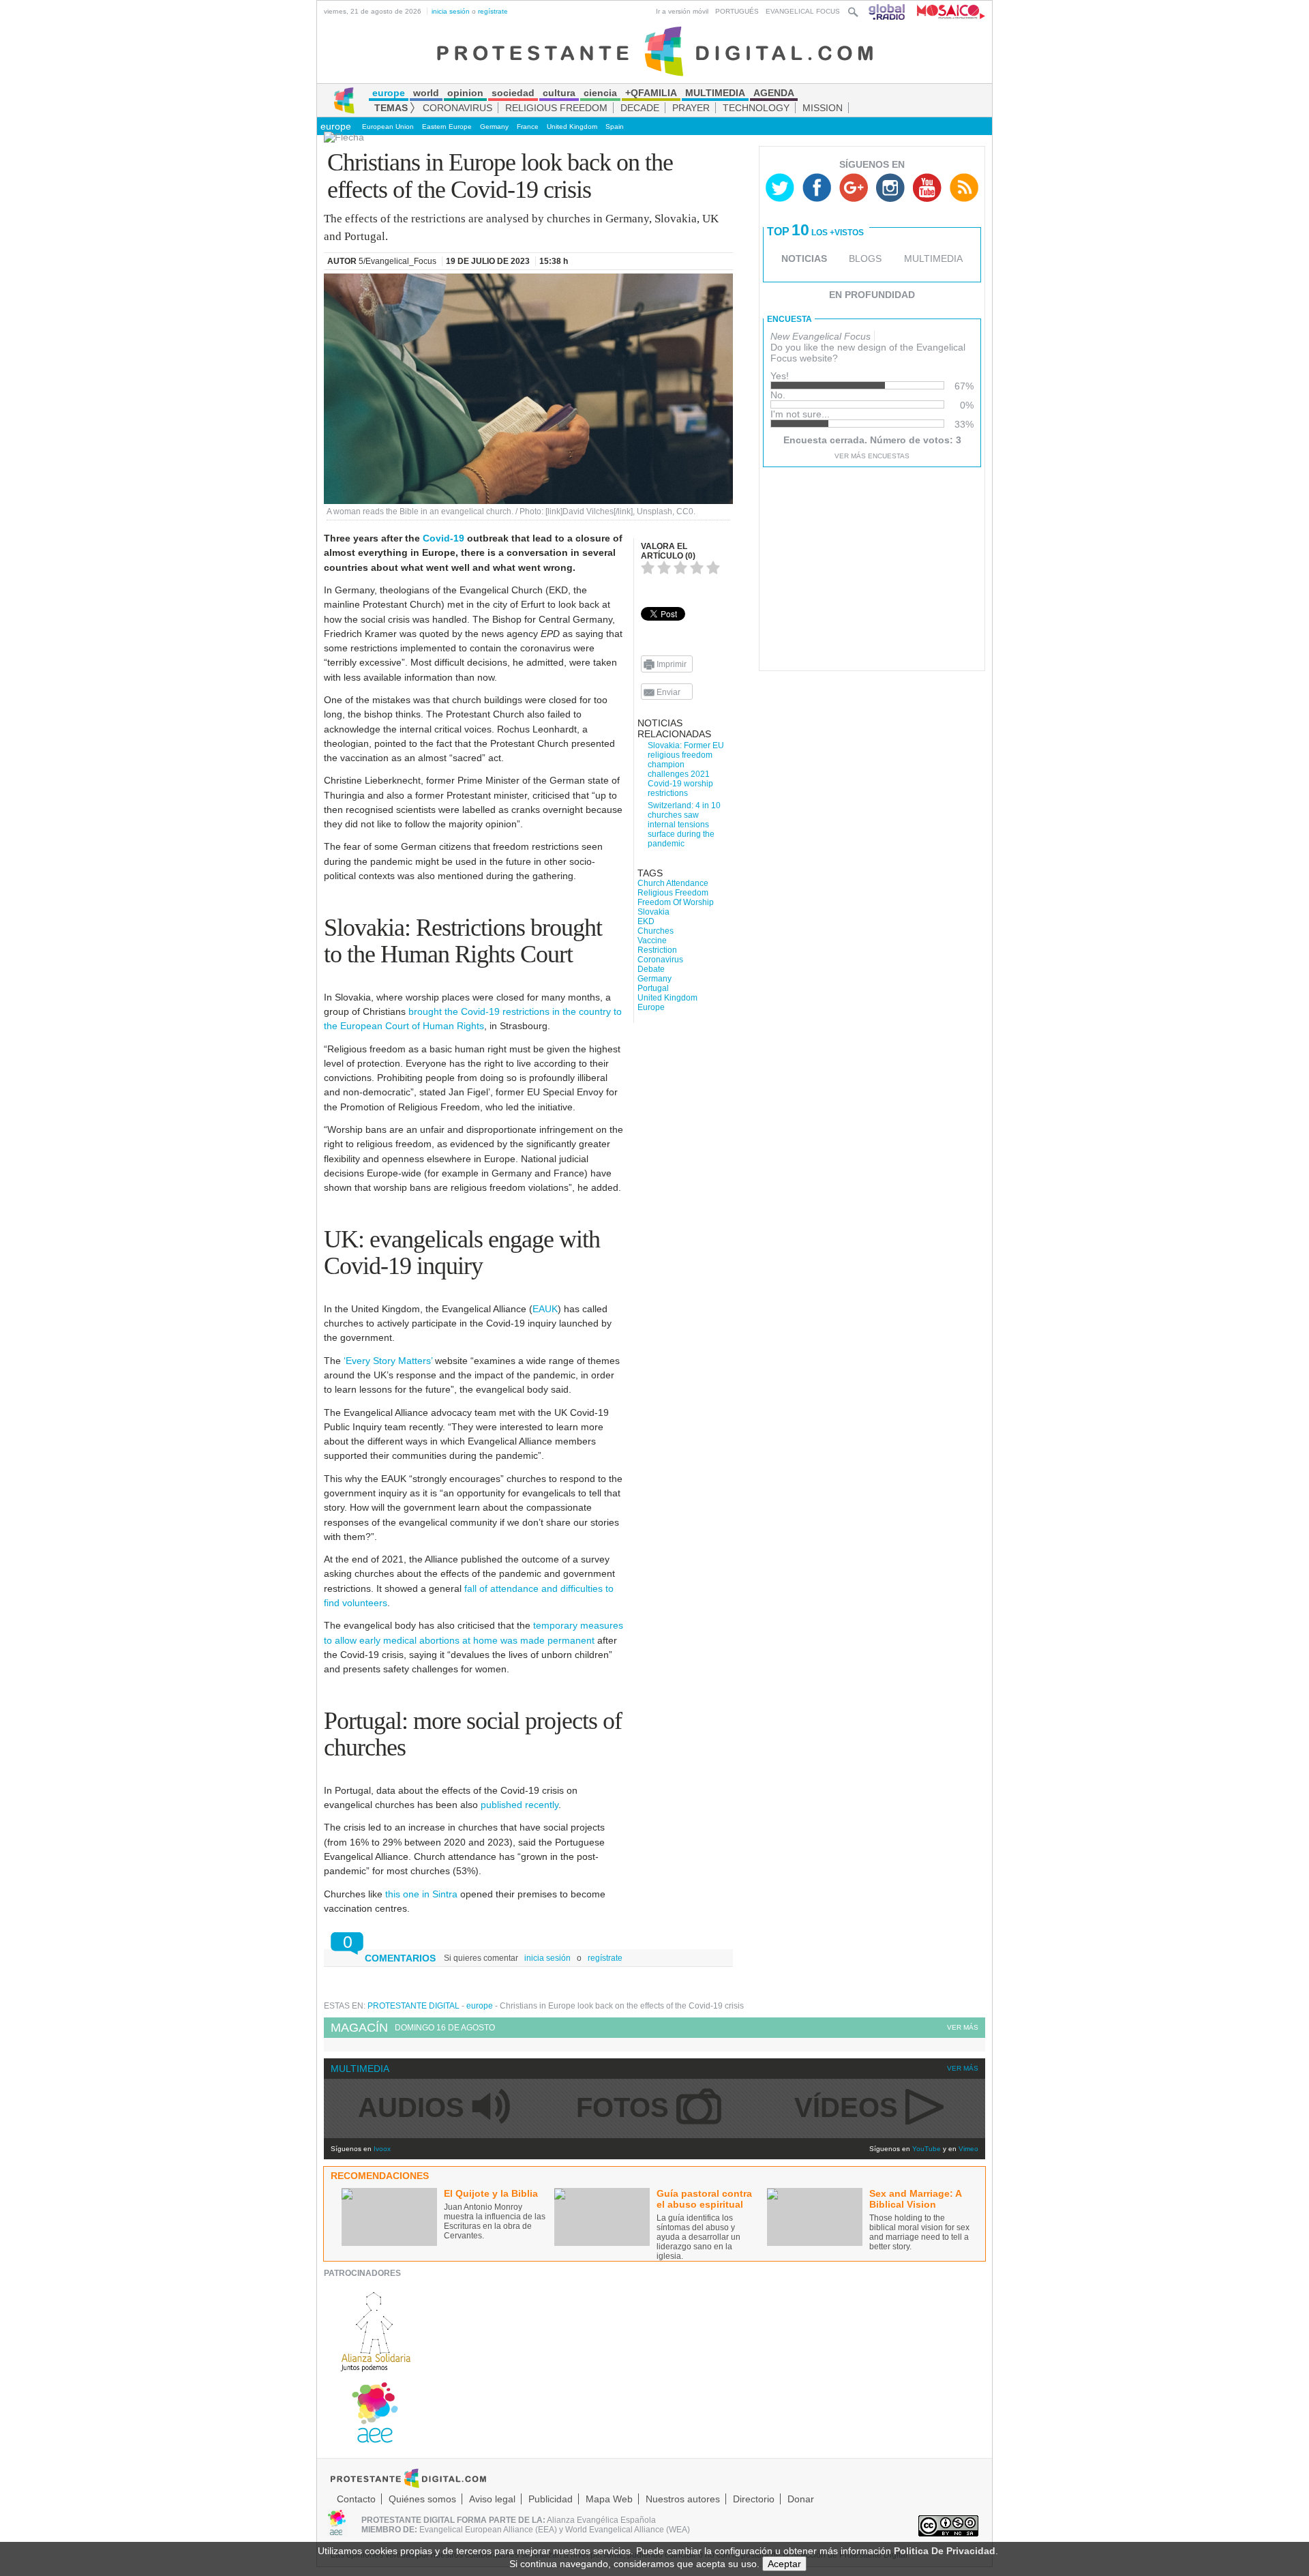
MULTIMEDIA (933, 258)
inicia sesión (451, 11)
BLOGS (865, 258)
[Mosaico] (946, 11)
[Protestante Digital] (655, 50)
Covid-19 (443, 538)
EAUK (545, 1309)
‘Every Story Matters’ (388, 1361)
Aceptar (784, 2564)
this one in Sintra (421, 1894)
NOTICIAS (804, 258)
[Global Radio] (888, 11)
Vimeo (968, 2149)
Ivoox (382, 2149)
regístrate (493, 11)
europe (336, 126)
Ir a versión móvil (682, 11)
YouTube (927, 2149)
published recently (520, 1805)
